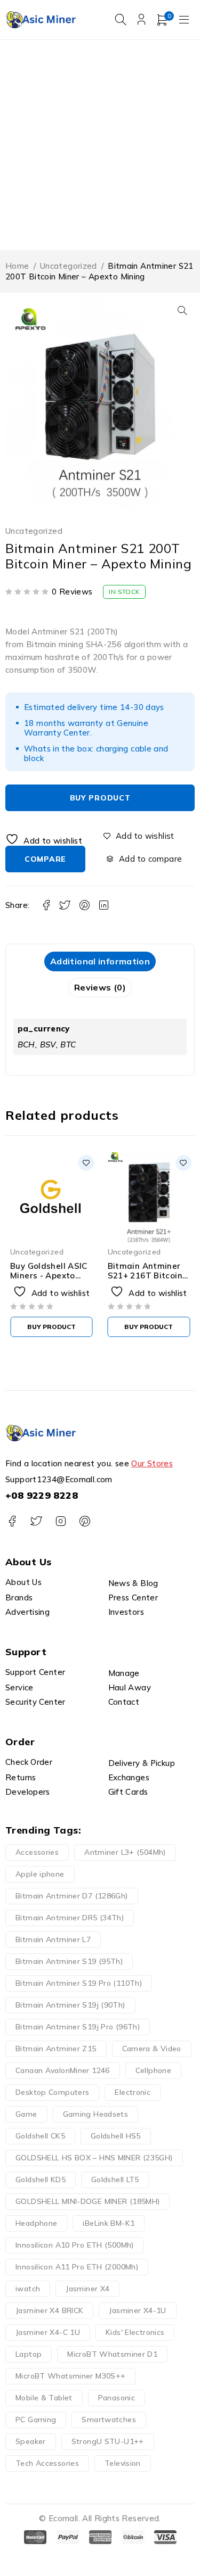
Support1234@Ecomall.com (59, 1479)
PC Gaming (36, 2420)
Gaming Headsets (96, 2114)
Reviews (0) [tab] (100, 987)
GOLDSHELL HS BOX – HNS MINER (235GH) (94, 2158)
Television (123, 2463)
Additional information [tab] (100, 961)
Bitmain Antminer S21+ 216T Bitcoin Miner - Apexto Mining (145, 1280)
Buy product (100, 798)
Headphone (36, 2223)
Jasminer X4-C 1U (48, 2332)
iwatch (28, 2289)
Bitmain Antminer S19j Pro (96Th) (78, 2027)
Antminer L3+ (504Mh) (125, 1852)
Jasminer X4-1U (137, 2310)
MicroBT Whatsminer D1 (112, 2354)
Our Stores (152, 1463)
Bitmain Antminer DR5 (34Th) (70, 1918)
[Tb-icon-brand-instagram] (61, 1521)
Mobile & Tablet (44, 2398)
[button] (182, 310)
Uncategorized (69, 266)
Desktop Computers (52, 2092)
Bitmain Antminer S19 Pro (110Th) (79, 1983)
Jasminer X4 (87, 2289)
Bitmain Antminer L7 (53, 1939)
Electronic (133, 2092)
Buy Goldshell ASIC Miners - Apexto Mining (49, 1275)
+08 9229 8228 (42, 1495)
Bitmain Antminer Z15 (56, 2049)
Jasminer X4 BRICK (49, 2310)
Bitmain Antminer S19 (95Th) (69, 1961)
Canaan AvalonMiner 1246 (63, 2070)
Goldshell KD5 (41, 2179)
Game (26, 2114)
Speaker (31, 2441)
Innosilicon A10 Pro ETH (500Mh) (75, 2245)
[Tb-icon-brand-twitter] (36, 1521)
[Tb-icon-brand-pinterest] (85, 1521)
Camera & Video (152, 2049)
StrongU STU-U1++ (108, 2441)
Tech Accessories (47, 2463)
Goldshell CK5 (40, 2136)
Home (17, 266)
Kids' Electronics (135, 2332)
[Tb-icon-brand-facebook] (12, 1521)
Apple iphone (40, 1874)
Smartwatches (109, 2420)
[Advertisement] (100, 145)
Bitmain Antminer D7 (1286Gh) (72, 1896)
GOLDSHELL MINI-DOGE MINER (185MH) (87, 2201)
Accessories (37, 1852)
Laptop (29, 2354)
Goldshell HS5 (116, 2136)
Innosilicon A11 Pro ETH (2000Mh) (77, 2267)
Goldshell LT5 (115, 2179)
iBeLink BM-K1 (109, 2223)
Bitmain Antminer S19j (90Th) (70, 2005)
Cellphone (153, 2070)
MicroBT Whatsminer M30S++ (70, 2376)
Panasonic (117, 2398)
